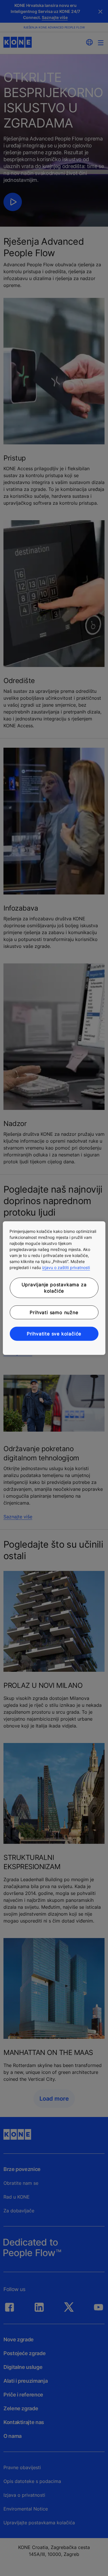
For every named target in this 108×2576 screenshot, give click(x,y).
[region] (54, 1288)
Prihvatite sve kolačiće (54, 1334)
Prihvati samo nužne (54, 1312)
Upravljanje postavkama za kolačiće (54, 1288)
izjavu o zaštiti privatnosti (66, 1267)
